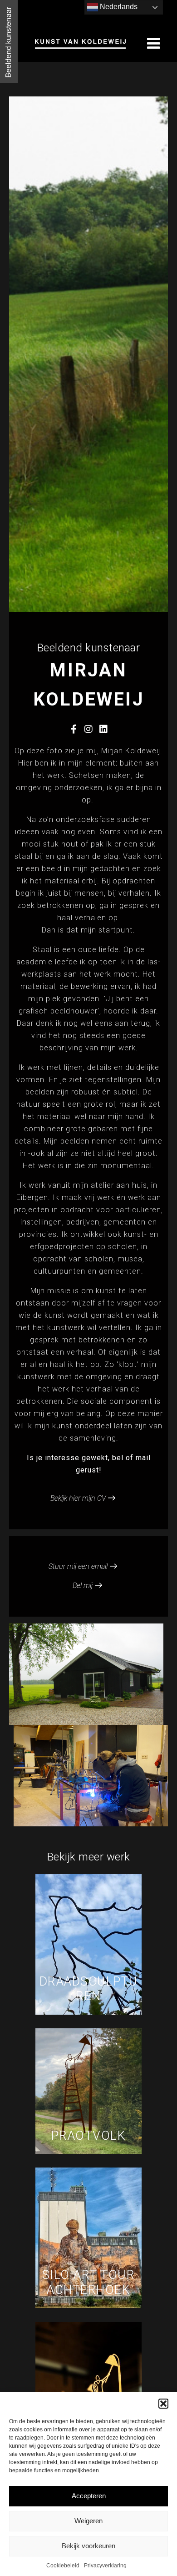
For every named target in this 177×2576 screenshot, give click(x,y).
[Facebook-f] (74, 729)
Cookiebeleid (63, 2566)
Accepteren (89, 2496)
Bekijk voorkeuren (88, 2546)
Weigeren (88, 2521)
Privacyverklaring (105, 2566)
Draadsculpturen (89, 1989)
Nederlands (118, 7)
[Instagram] (88, 729)
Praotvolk (89, 2136)
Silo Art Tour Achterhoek (89, 2282)
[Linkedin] (103, 729)
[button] (163, 2404)
